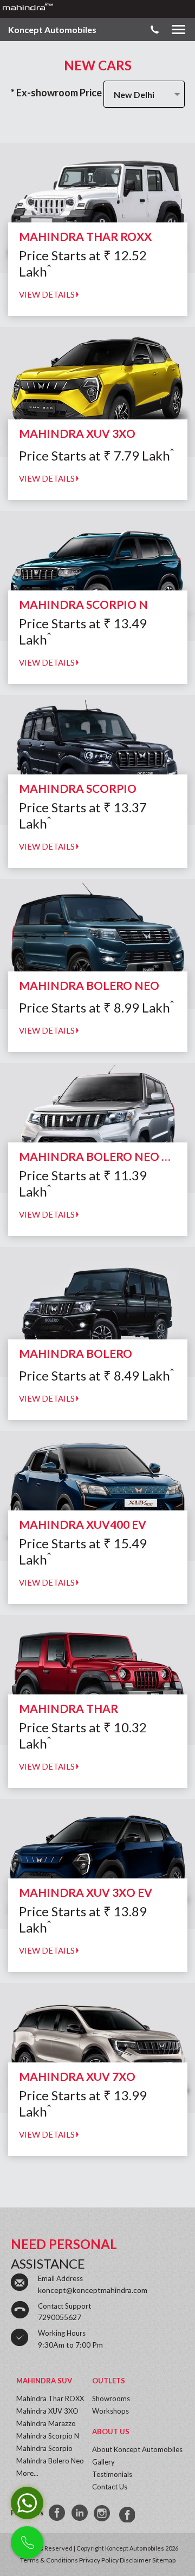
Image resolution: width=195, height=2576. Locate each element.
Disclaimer (135, 2560)
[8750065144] (126, 2513)
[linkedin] (80, 2513)
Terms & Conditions (49, 2560)
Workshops (110, 2411)
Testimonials (112, 2474)
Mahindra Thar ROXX (50, 2398)
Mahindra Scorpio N (48, 2436)
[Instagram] (103, 2513)
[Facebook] (57, 2513)
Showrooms (111, 2398)
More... (27, 2473)
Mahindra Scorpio (44, 2448)
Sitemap (164, 2560)
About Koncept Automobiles (137, 2449)
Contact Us (110, 2487)
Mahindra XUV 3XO (47, 2411)
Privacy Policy (99, 2560)
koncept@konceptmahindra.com (93, 2290)
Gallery (103, 2462)
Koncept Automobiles (52, 29)
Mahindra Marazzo (46, 2423)
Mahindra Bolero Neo (50, 2461)
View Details (48, 294)
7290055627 (60, 2317)
